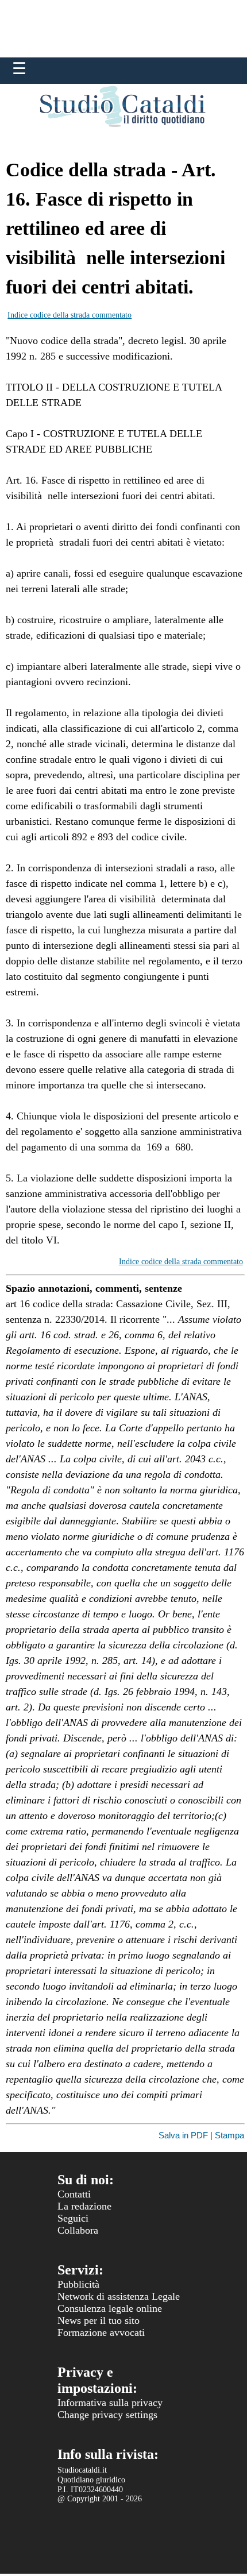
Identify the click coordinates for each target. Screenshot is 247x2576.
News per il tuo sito (99, 2320)
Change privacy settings (107, 2415)
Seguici (73, 2218)
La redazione (84, 2206)
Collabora (78, 2230)
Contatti (74, 2194)
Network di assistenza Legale (119, 2296)
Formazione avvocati (101, 2332)
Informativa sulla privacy (110, 2403)
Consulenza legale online (110, 2308)
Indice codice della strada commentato (70, 315)
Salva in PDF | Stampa (201, 2135)
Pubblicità (78, 2284)
